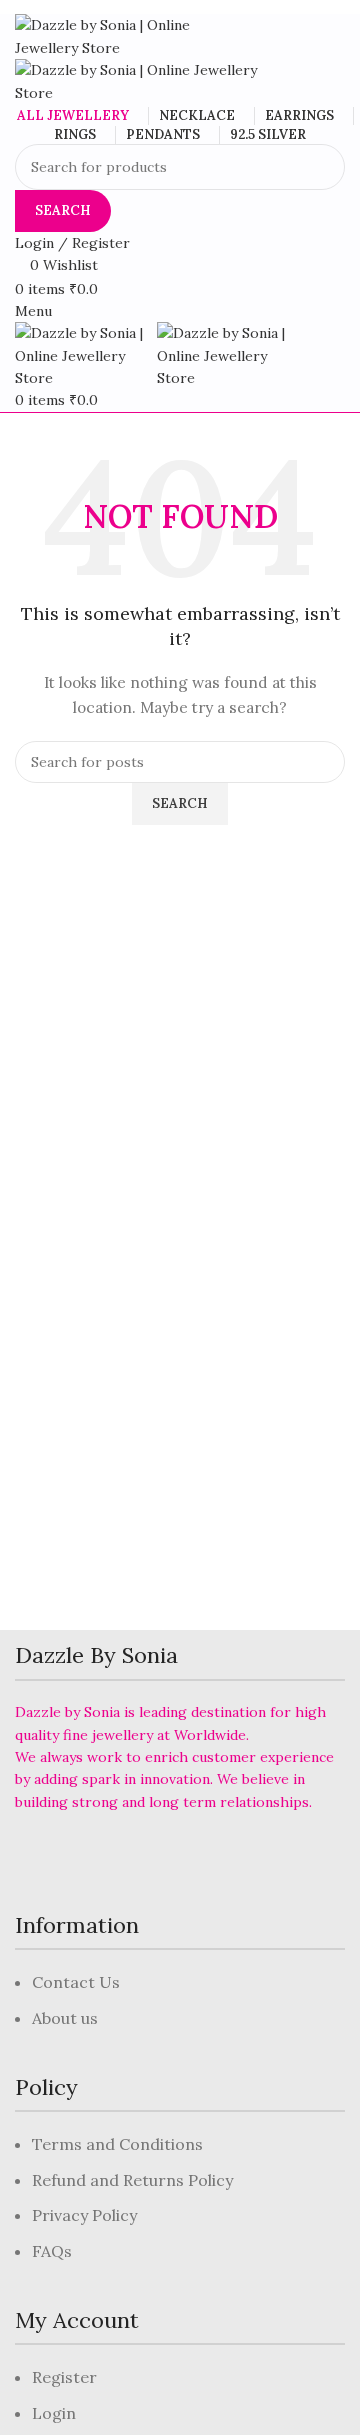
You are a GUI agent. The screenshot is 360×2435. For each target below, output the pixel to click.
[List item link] (180, 2010)
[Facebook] (40, 1858)
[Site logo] (120, 35)
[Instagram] (150, 1858)
